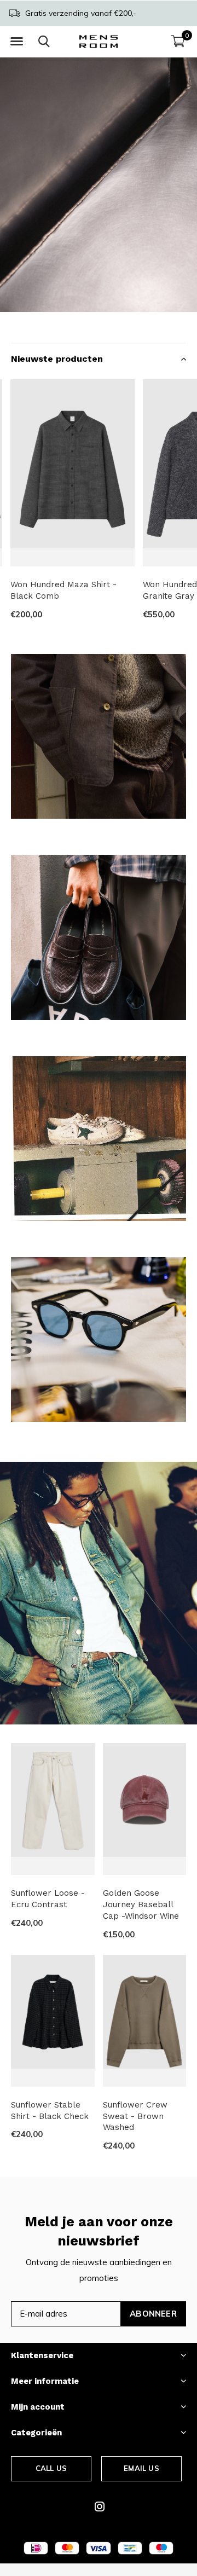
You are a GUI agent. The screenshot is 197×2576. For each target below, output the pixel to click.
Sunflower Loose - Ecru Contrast (48, 1899)
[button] (16, 42)
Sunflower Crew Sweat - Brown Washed (135, 2116)
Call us (51, 2468)
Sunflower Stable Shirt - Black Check (50, 2111)
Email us (141, 2468)
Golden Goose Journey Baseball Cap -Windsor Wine (141, 1904)
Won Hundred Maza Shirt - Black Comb (63, 590)
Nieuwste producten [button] (57, 359)
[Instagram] (100, 2506)
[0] (178, 41)
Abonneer (153, 2314)
